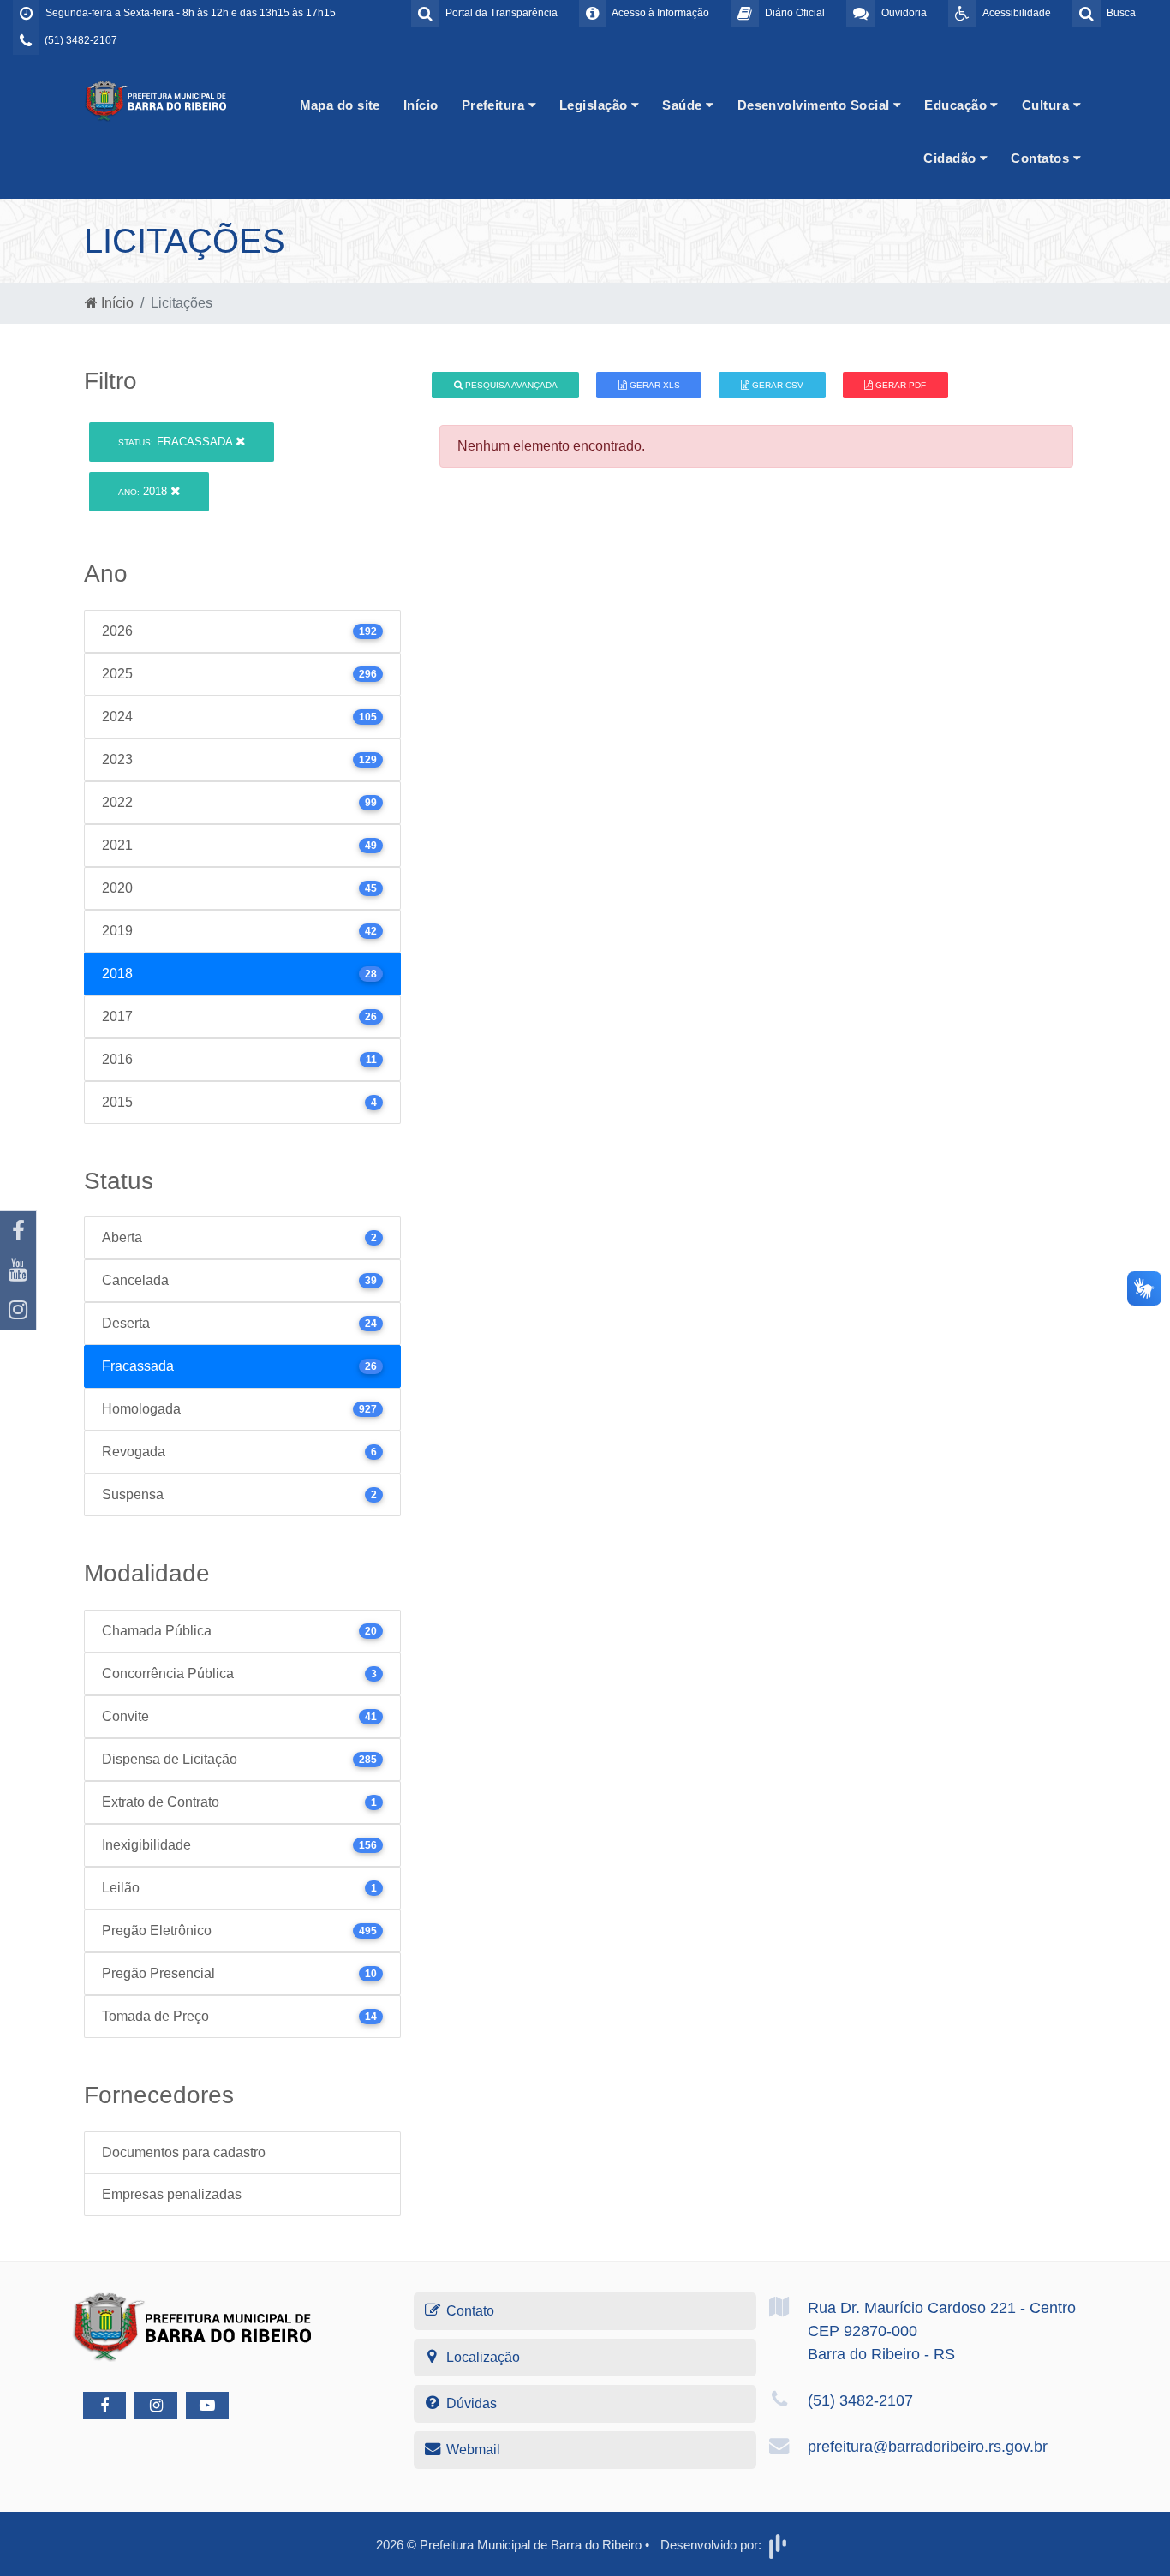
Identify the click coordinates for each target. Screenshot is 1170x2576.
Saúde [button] (684, 105)
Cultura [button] (1048, 105)
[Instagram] (18, 1310)
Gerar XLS (654, 385)
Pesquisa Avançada (510, 385)
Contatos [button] (1042, 158)
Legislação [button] (595, 105)
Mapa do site (340, 105)
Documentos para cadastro (184, 2152)
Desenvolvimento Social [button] (815, 105)
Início (421, 105)
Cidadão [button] (952, 158)
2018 (144, 491)
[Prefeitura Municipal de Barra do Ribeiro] (157, 100)
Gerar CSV (776, 385)
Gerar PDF (899, 385)
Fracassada (177, 442)
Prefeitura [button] (495, 105)
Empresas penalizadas (172, 2194)
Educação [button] (957, 105)
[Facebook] (18, 1231)
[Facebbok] (104, 2406)
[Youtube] (18, 1270)
